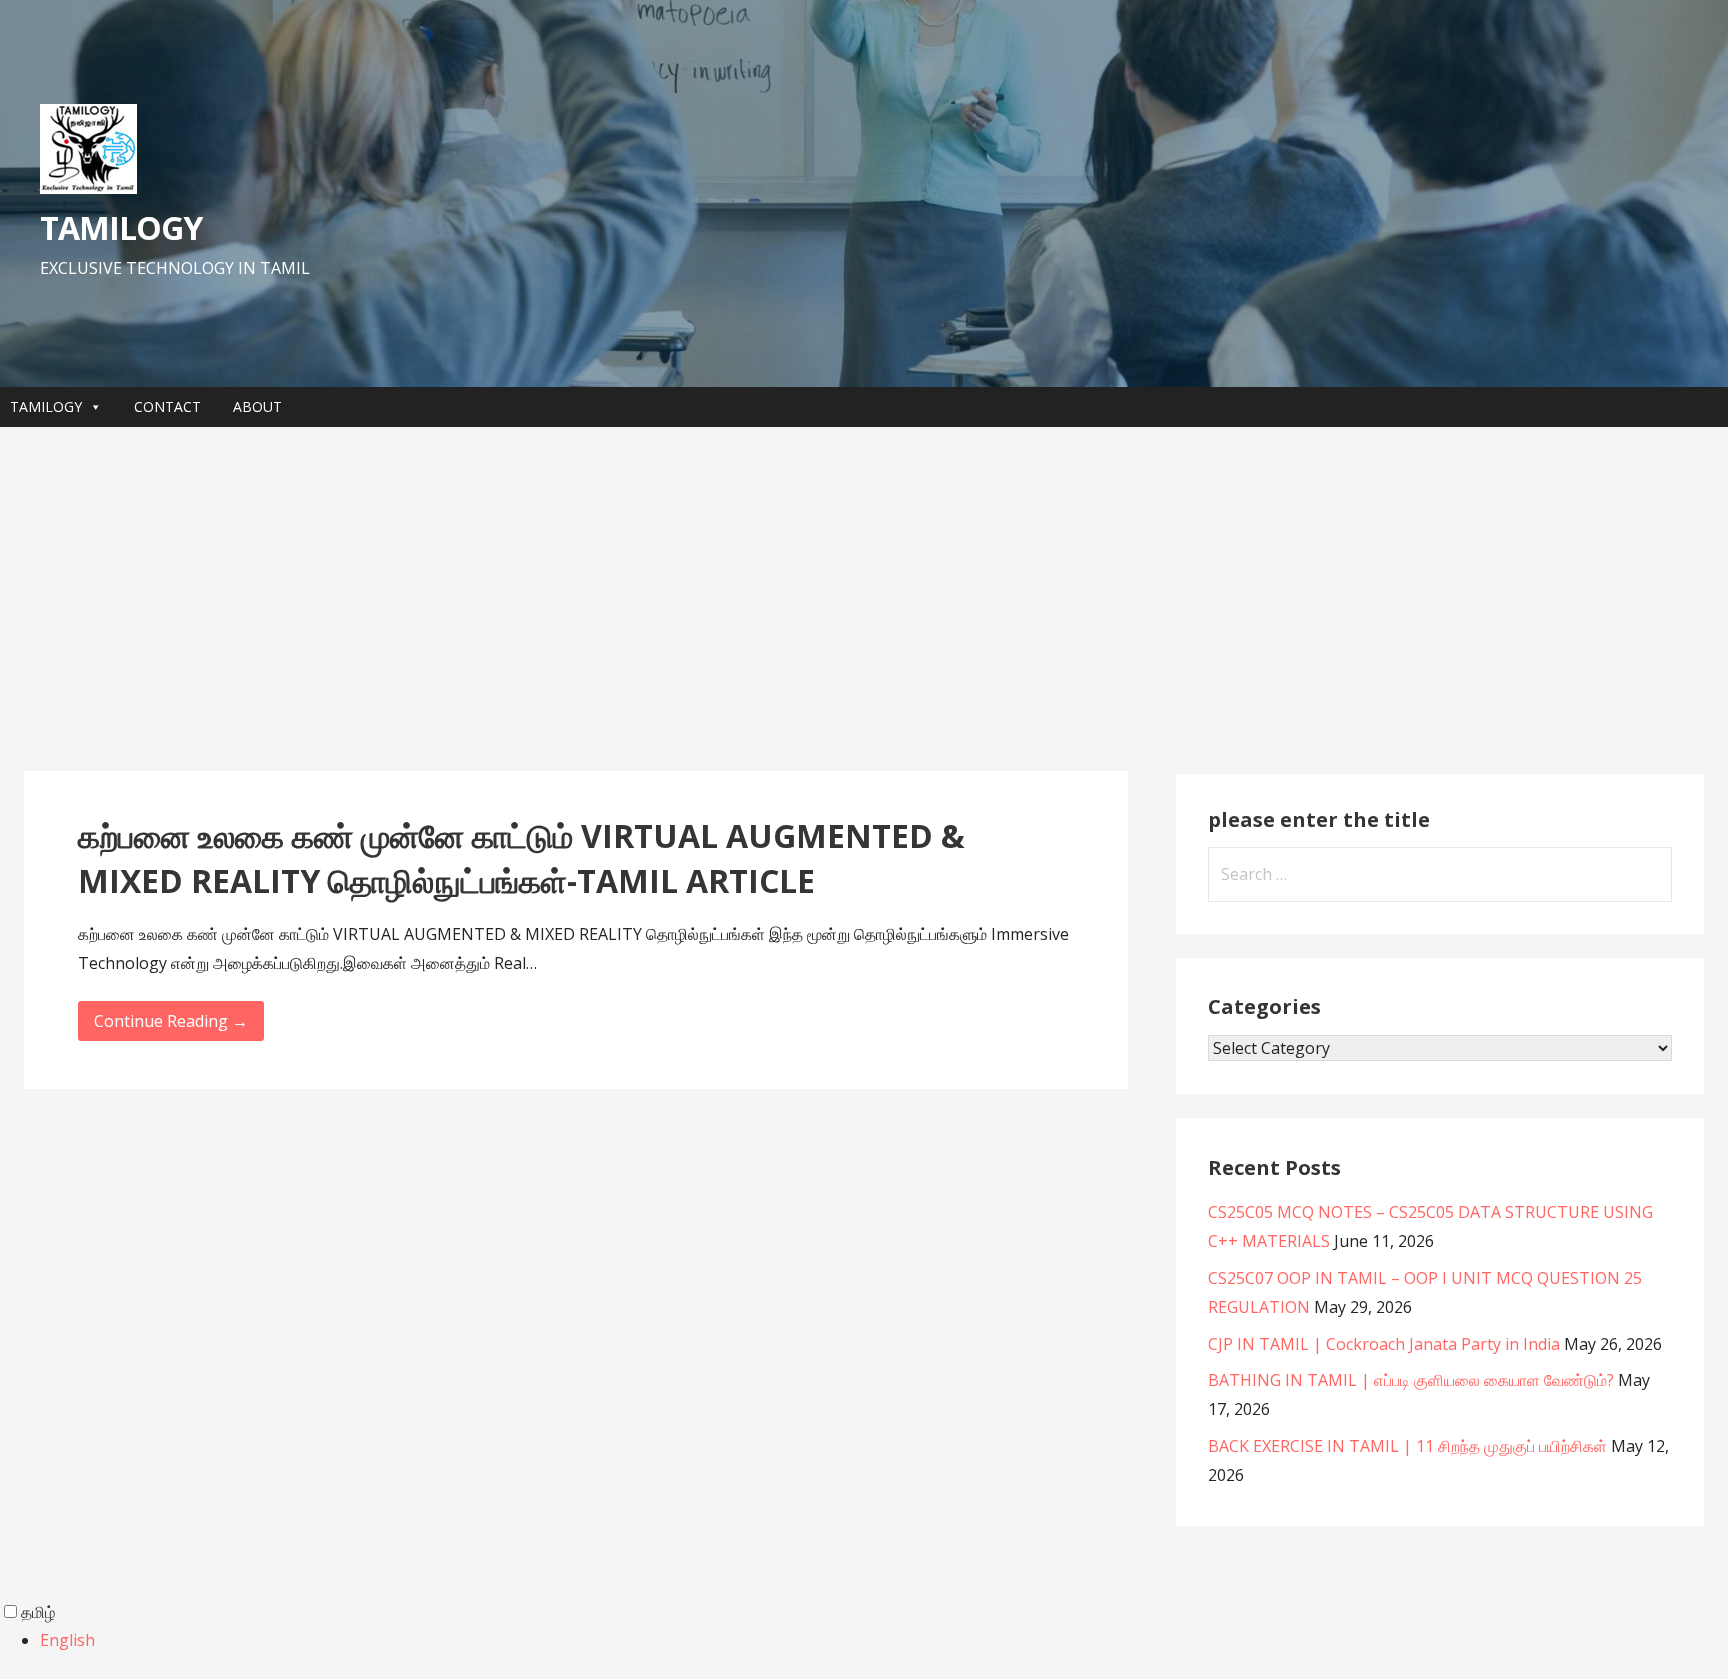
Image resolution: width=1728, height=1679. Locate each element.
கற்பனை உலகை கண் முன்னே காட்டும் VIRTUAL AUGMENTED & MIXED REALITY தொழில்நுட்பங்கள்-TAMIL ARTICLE (521, 858)
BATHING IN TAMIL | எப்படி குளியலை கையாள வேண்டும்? (1411, 1380)
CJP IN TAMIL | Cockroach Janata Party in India (1384, 1344)
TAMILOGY (121, 227)
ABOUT (257, 406)
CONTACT (167, 406)
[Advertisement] (864, 599)
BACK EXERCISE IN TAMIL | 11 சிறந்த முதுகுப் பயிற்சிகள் (1407, 1446)
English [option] (67, 1640)
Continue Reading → (171, 1021)
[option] (884, 1640)
